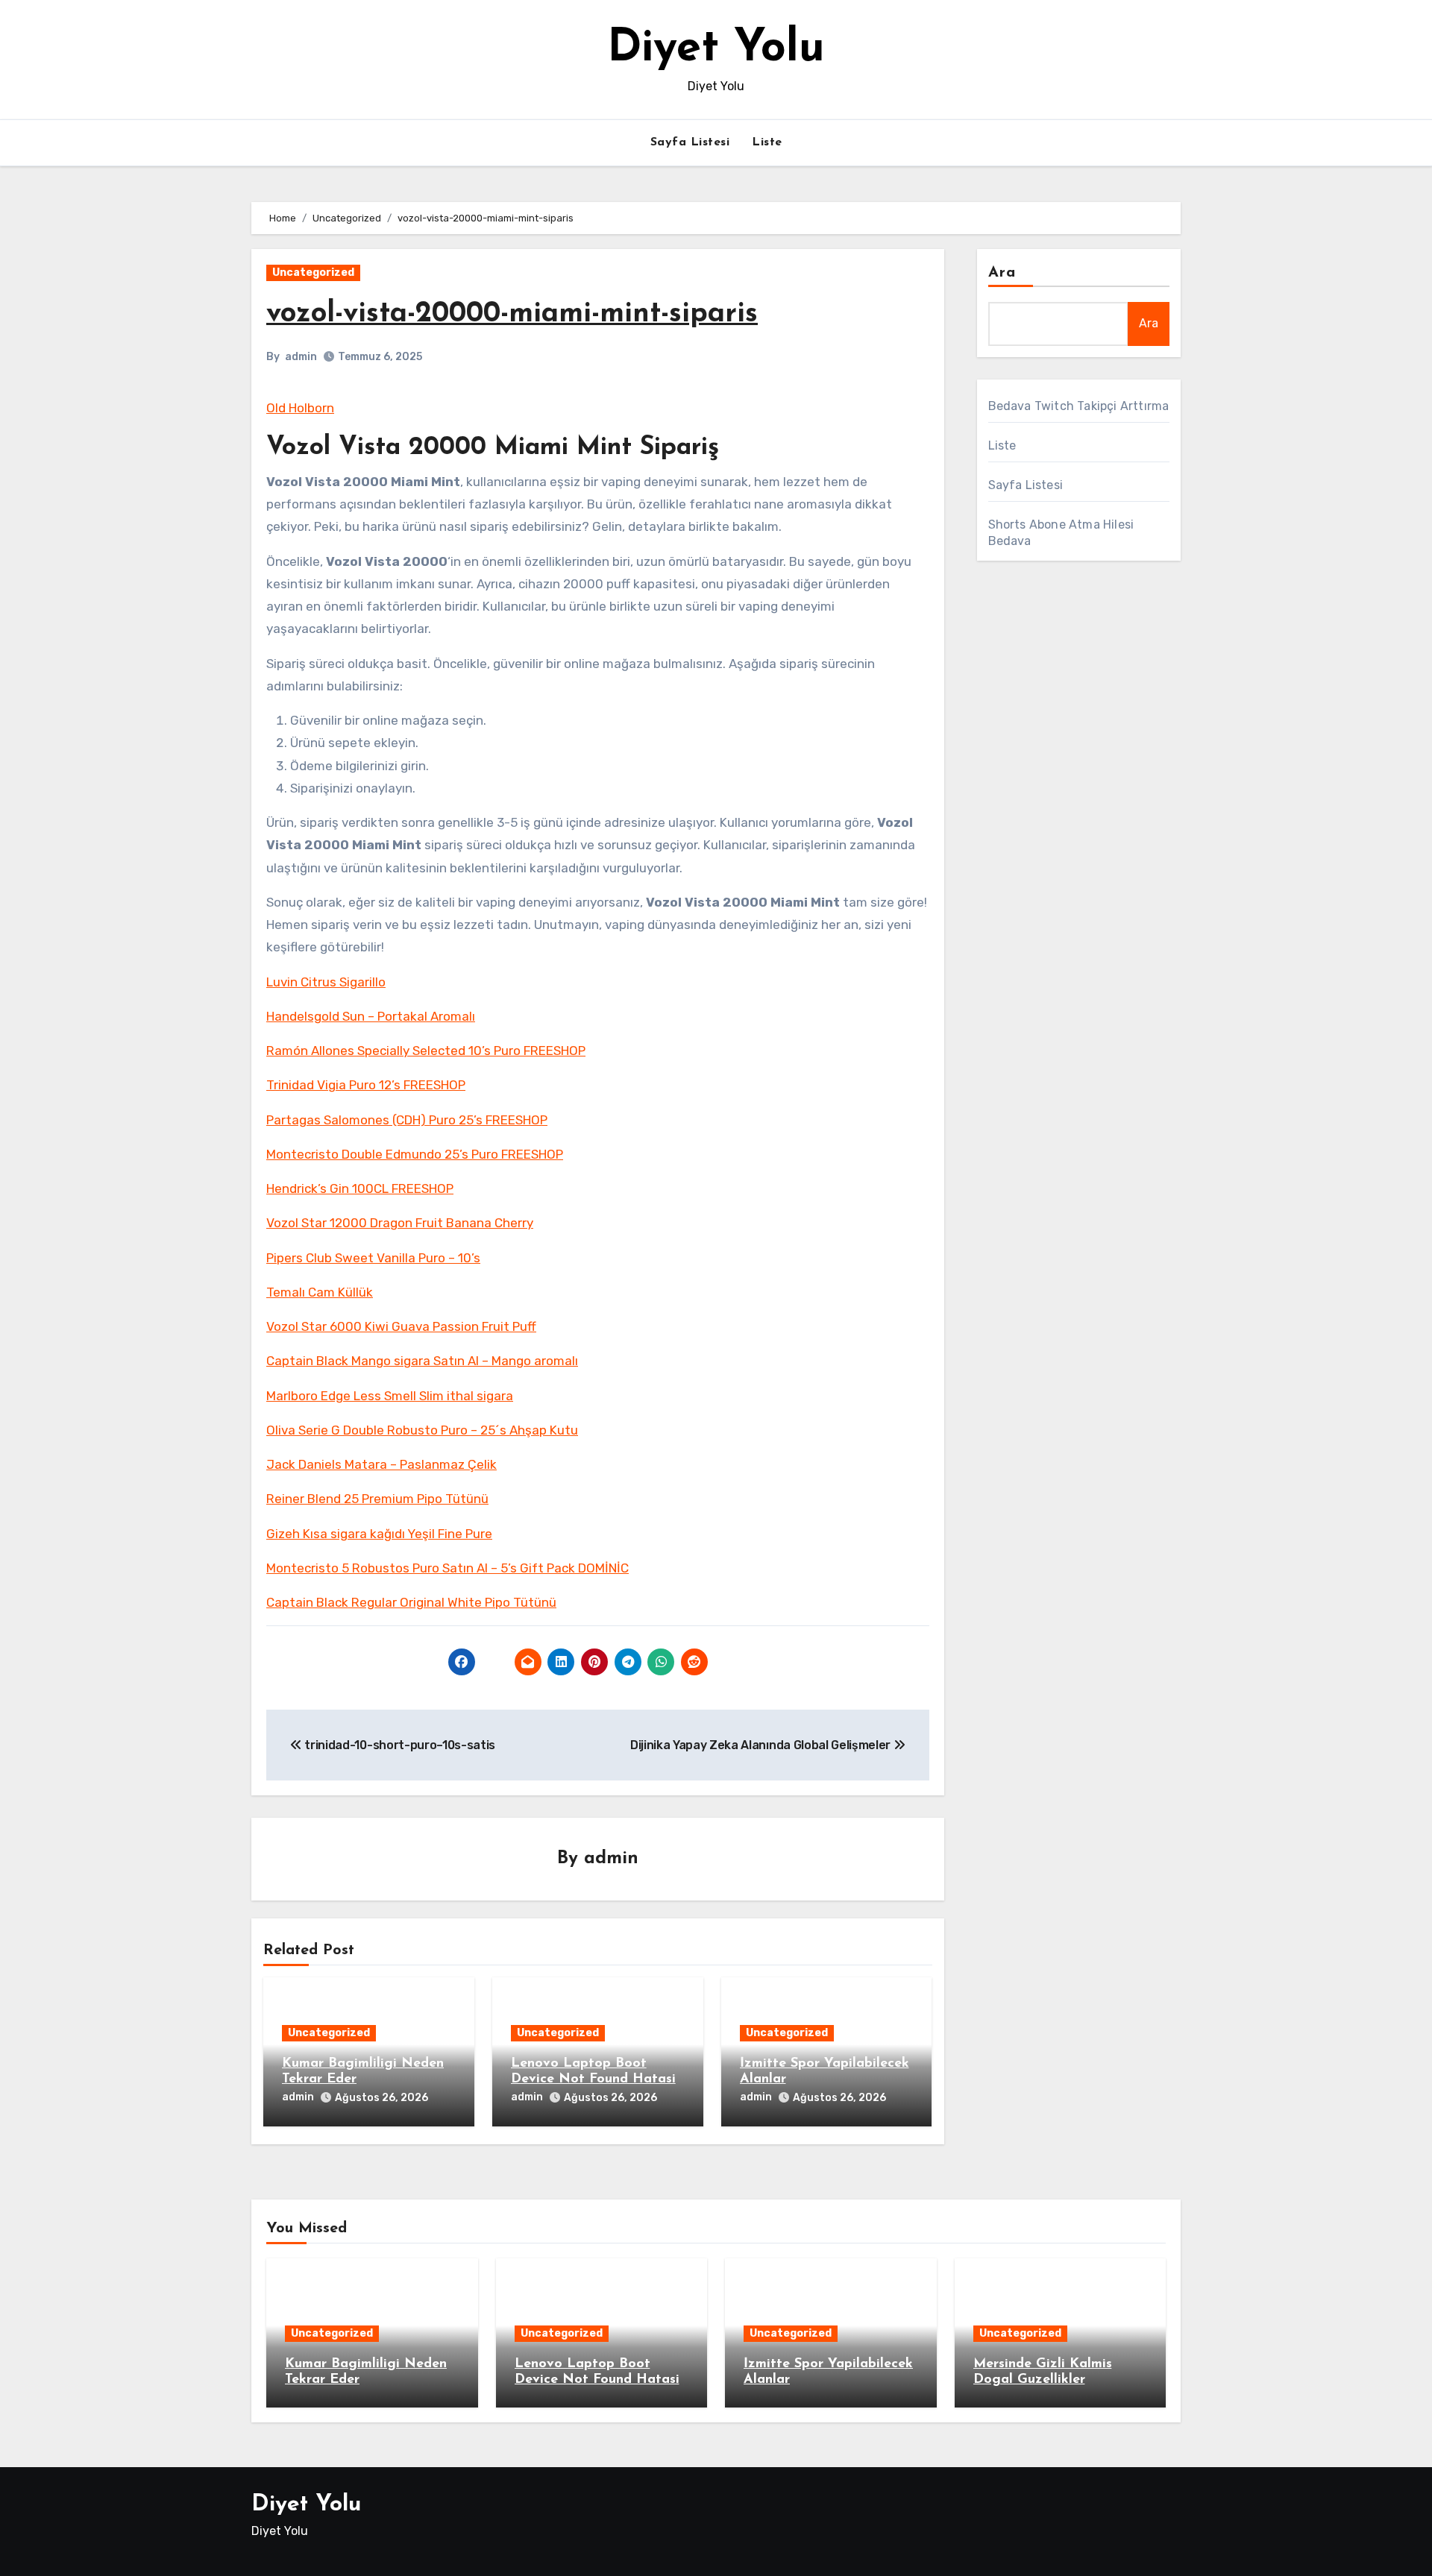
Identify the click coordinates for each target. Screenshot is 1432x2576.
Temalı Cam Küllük (320, 1292)
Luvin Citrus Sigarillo (326, 982)
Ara (1002, 273)
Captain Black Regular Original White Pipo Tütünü (411, 1602)
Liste (767, 142)
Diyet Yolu (716, 49)
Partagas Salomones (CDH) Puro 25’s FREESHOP (407, 1120)
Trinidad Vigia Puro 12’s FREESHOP (366, 1085)
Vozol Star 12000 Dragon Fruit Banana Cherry (400, 1223)
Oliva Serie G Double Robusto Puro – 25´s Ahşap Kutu (422, 1430)
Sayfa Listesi (690, 142)
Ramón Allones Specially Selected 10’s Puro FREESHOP (426, 1051)
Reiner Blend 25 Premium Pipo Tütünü (377, 1499)
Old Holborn (300, 408)
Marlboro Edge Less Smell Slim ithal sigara (390, 1396)
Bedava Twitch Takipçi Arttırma (1079, 406)
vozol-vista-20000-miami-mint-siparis (512, 314)
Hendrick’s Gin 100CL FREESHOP (360, 1188)
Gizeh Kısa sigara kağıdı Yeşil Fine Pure (379, 1534)
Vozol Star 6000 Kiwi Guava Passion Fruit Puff (401, 1326)
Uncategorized (313, 273)
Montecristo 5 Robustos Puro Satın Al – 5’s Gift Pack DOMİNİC (447, 1568)
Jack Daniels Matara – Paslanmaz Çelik (381, 1464)
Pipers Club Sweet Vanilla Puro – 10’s (373, 1258)
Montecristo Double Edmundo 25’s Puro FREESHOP (415, 1154)
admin (301, 357)
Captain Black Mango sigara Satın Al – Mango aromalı (422, 1361)
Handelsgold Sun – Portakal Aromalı (371, 1016)
